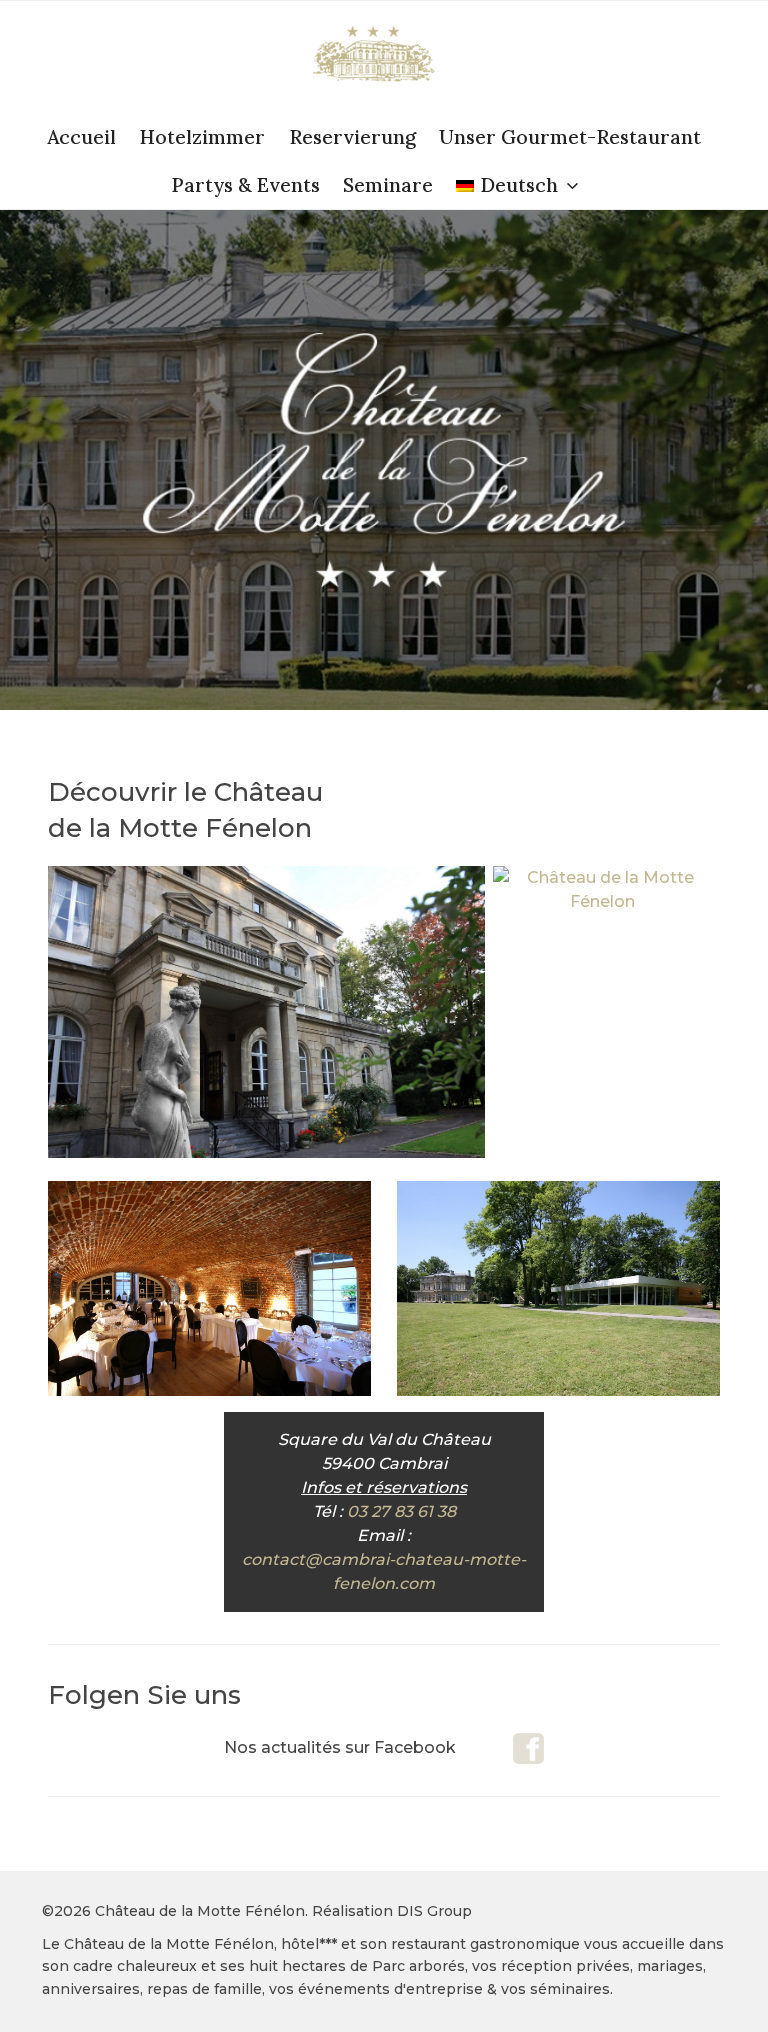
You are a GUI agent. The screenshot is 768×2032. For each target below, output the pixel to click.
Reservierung (352, 137)
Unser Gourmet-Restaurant (570, 137)
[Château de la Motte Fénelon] (602, 901)
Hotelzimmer (202, 137)
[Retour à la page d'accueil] (374, 57)
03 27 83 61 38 (401, 1511)
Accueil (81, 137)
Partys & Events (245, 185)
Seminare (388, 185)
